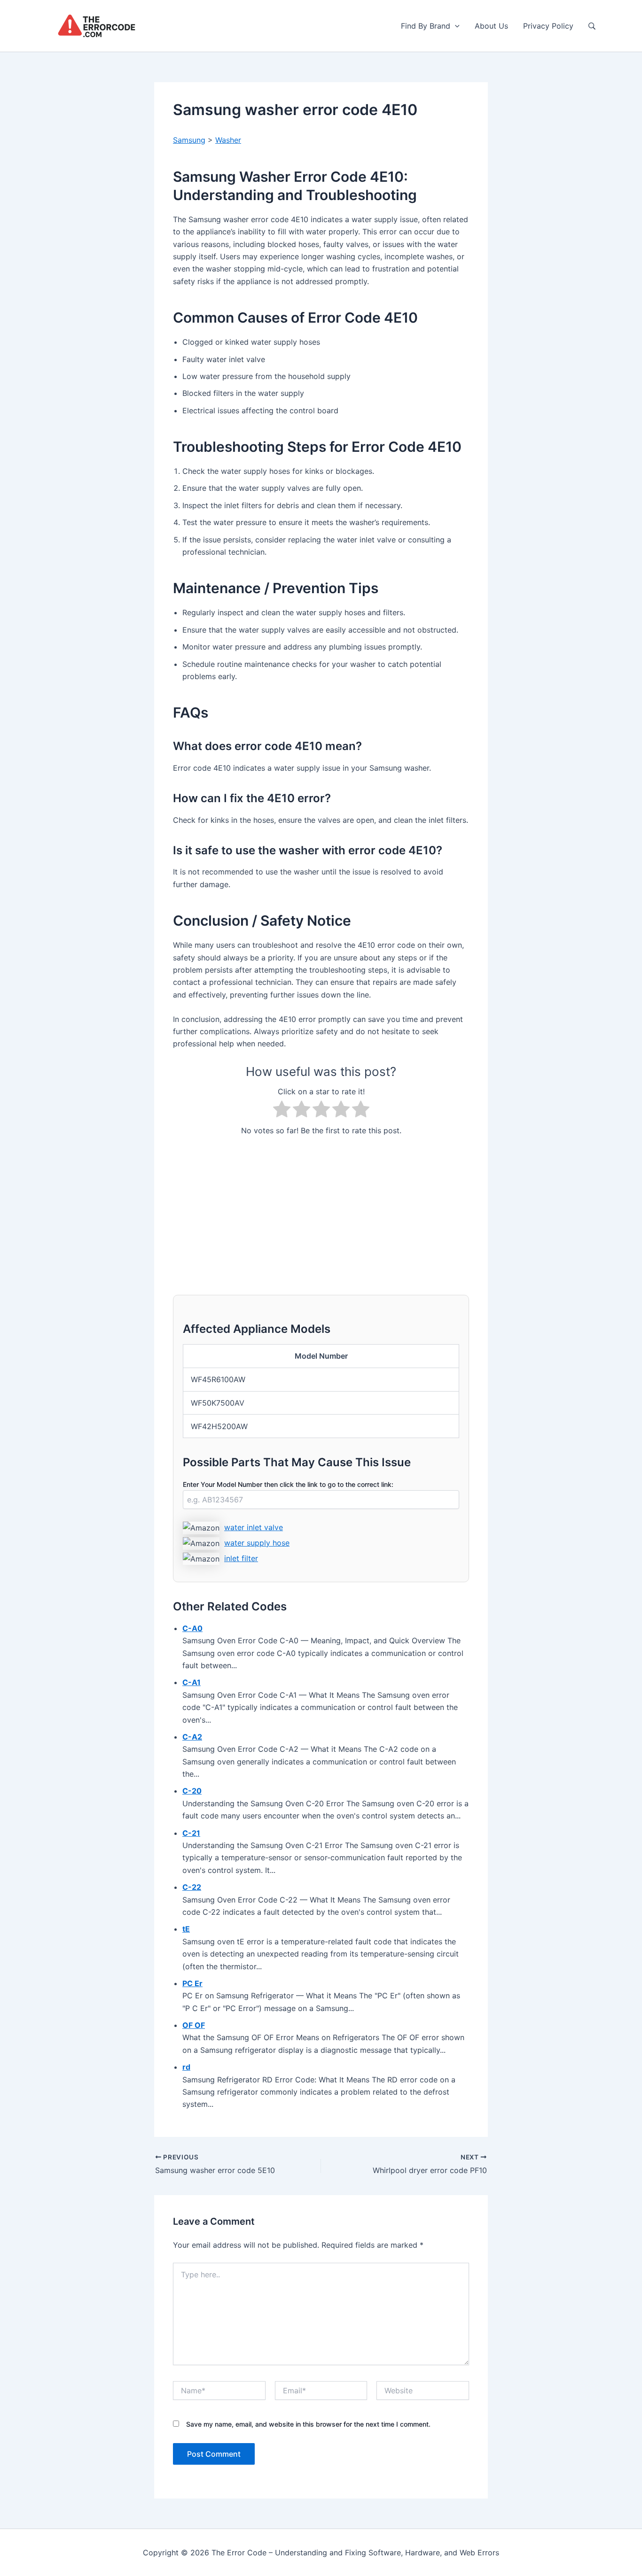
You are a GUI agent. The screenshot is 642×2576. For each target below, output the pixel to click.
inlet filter (241, 1558)
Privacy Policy (548, 26)
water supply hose (257, 1543)
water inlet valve (254, 1527)
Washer (228, 140)
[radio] (282, 1111)
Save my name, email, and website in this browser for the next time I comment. (308, 2424)
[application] (455, 26)
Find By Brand (426, 26)
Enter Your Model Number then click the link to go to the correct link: (288, 1484)
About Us (491, 26)
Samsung (189, 140)
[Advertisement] (321, 1210)
